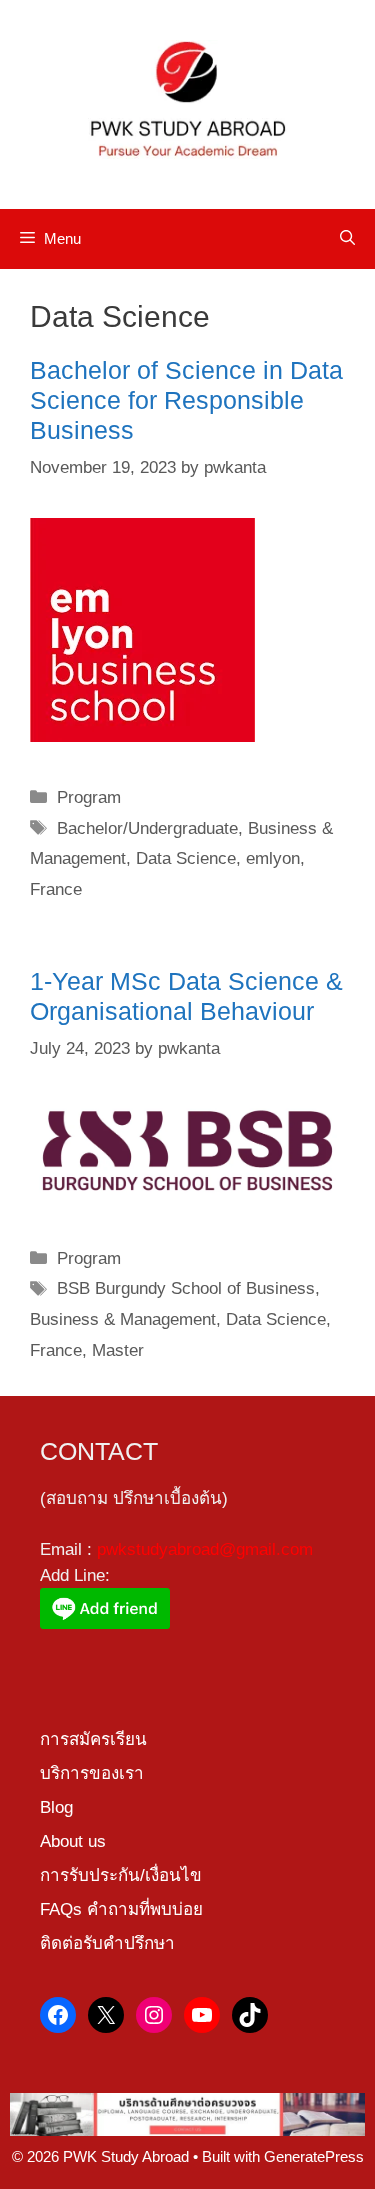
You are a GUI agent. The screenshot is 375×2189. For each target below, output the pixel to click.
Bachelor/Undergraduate (147, 828)
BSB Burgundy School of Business (186, 1288)
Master (118, 1350)
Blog (56, 1807)
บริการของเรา (92, 1773)
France (56, 889)
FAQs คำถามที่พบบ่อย (121, 1909)
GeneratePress (314, 2156)
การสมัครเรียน (93, 1739)
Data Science (186, 858)
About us (73, 1841)
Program (89, 797)
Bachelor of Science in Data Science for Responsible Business (186, 400)
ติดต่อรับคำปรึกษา (107, 1943)
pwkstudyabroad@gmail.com (205, 1549)
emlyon (273, 858)
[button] (347, 239)
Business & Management (123, 1319)
